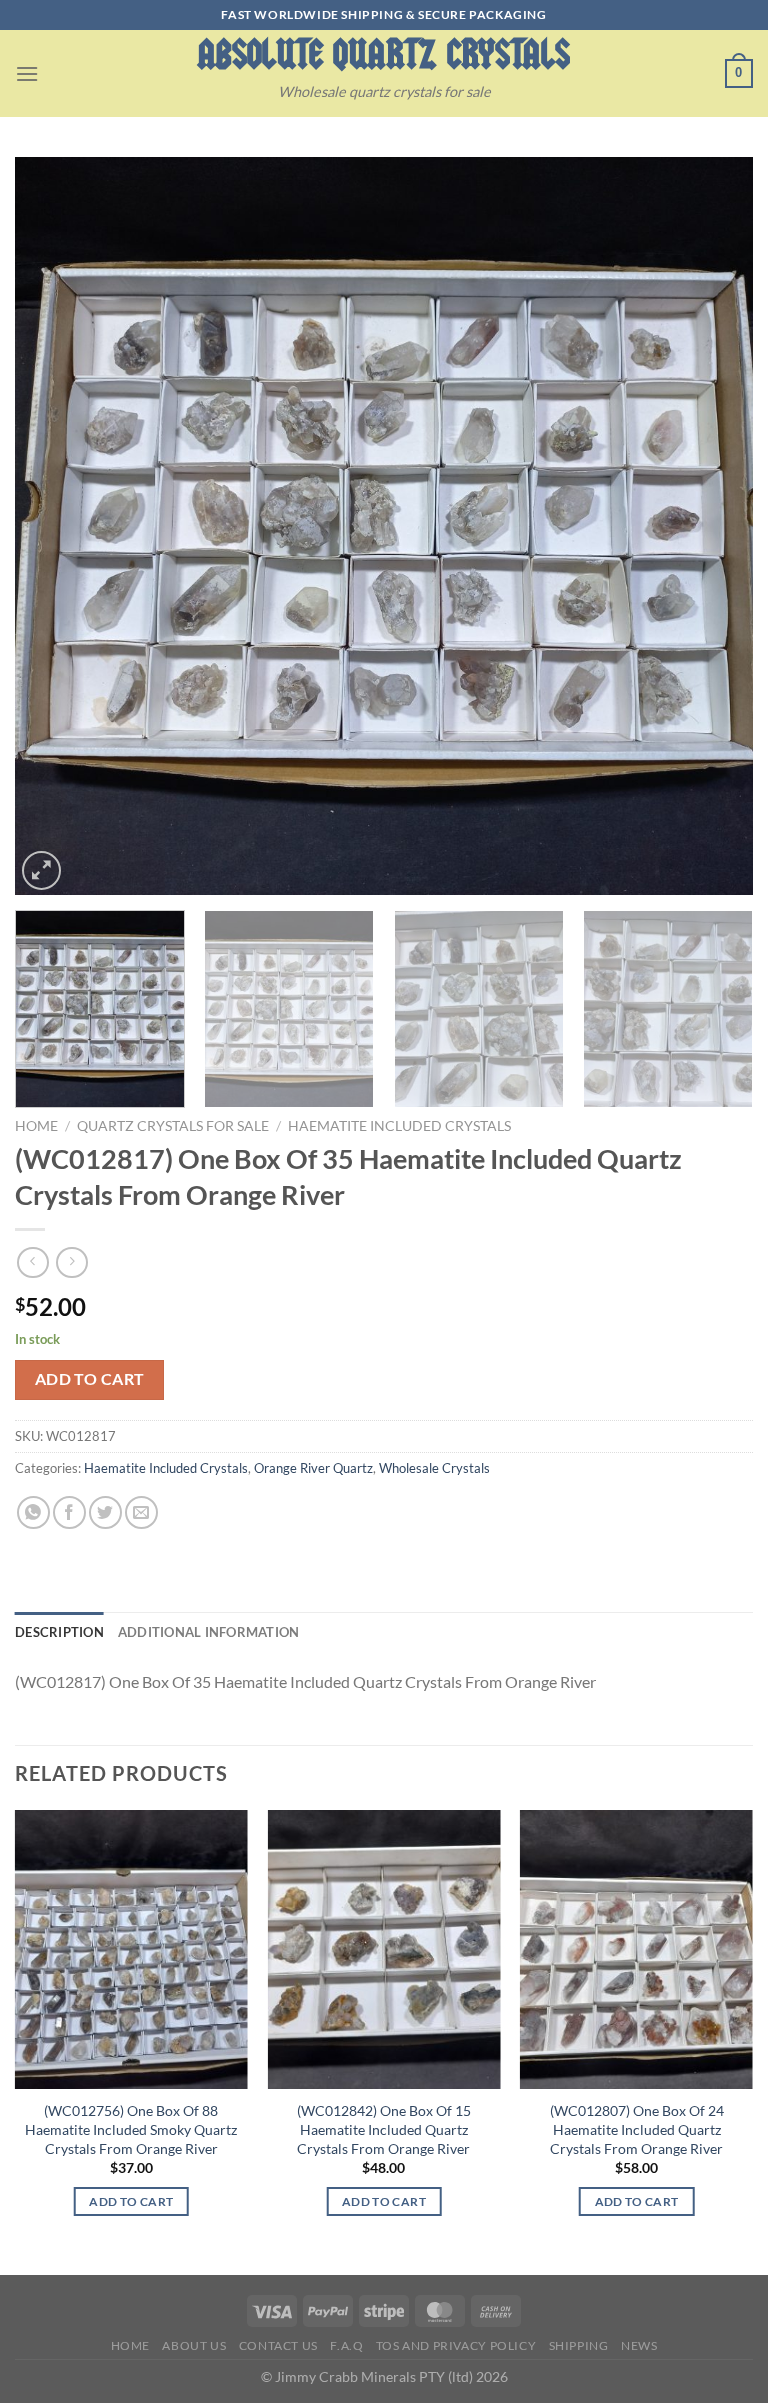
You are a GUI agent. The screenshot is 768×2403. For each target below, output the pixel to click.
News (639, 2345)
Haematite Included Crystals (399, 1126)
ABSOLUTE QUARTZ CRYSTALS (383, 54)
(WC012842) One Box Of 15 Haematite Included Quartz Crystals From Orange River (384, 2129)
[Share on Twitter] (105, 1512)
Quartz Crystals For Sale (173, 1126)
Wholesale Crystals (434, 1468)
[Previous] (55, 526)
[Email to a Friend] (141, 1512)
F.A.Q (346, 2345)
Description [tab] (59, 1632)
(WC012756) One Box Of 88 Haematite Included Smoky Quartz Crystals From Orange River (131, 2129)
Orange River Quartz (313, 1468)
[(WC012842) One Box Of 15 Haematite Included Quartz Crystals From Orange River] (383, 1949)
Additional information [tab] (209, 1632)
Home (36, 1126)
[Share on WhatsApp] (33, 1512)
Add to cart (90, 1379)
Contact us (278, 2345)
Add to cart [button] (131, 2201)
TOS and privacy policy (456, 2345)
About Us (194, 2345)
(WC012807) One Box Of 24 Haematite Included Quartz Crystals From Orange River (637, 2129)
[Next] (713, 526)
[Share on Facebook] (69, 1512)
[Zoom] (41, 870)
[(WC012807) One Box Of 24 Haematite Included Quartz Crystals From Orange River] (636, 1949)
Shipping (579, 2345)
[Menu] (27, 73)
